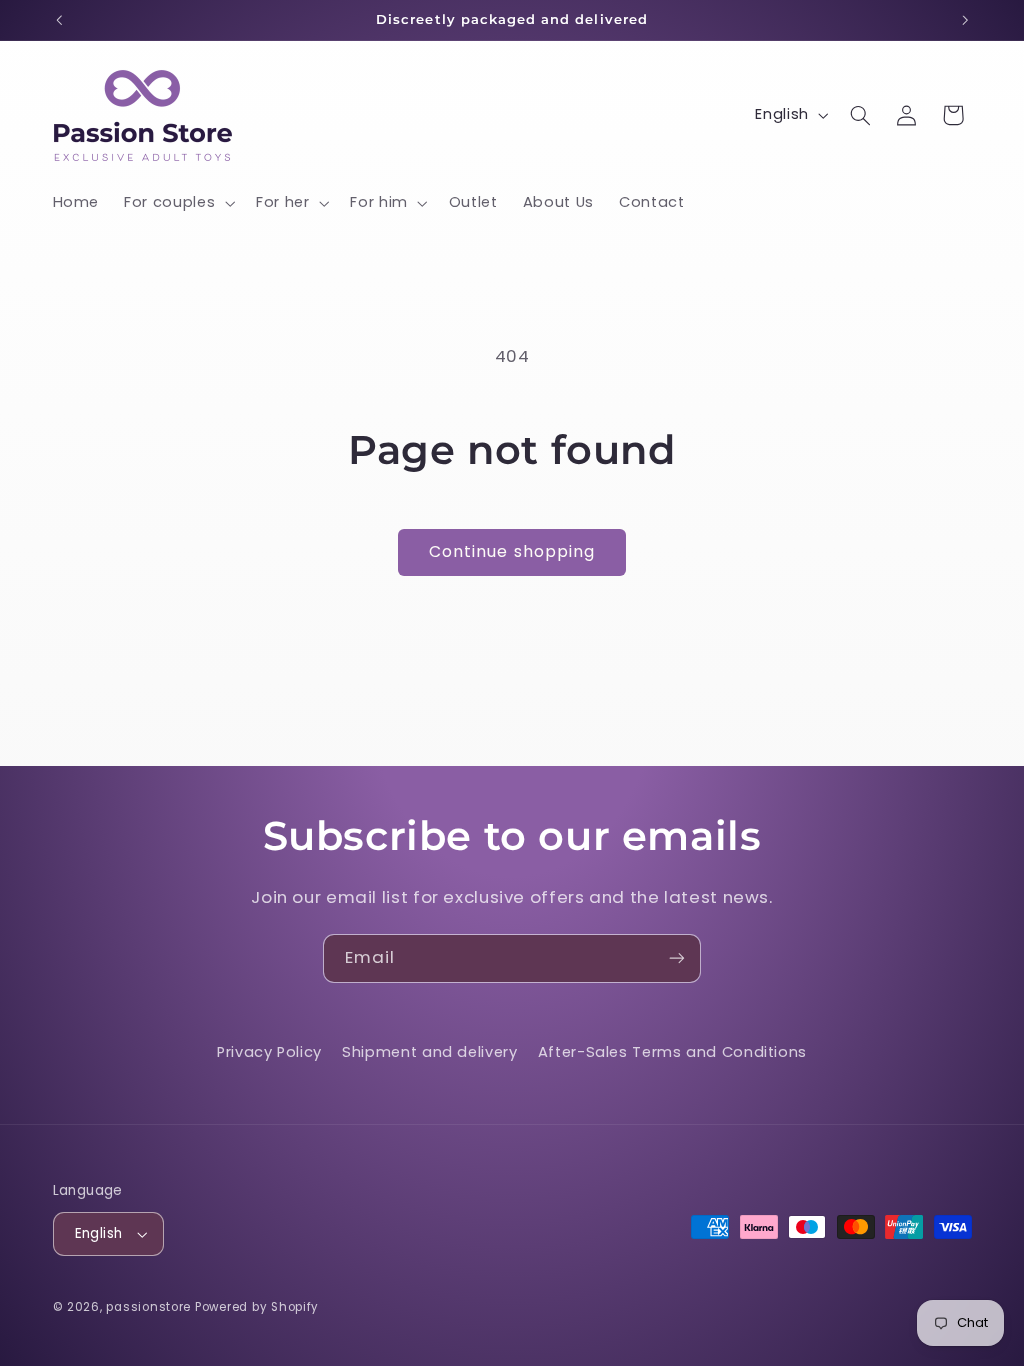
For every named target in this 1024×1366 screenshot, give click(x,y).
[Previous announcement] (59, 20)
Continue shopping (512, 551)
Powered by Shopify (257, 1307)
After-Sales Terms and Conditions (672, 1052)
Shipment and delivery (429, 1052)
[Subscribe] (677, 958)
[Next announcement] (965, 20)
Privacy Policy (269, 1052)
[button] (178, 203)
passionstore (148, 1307)
